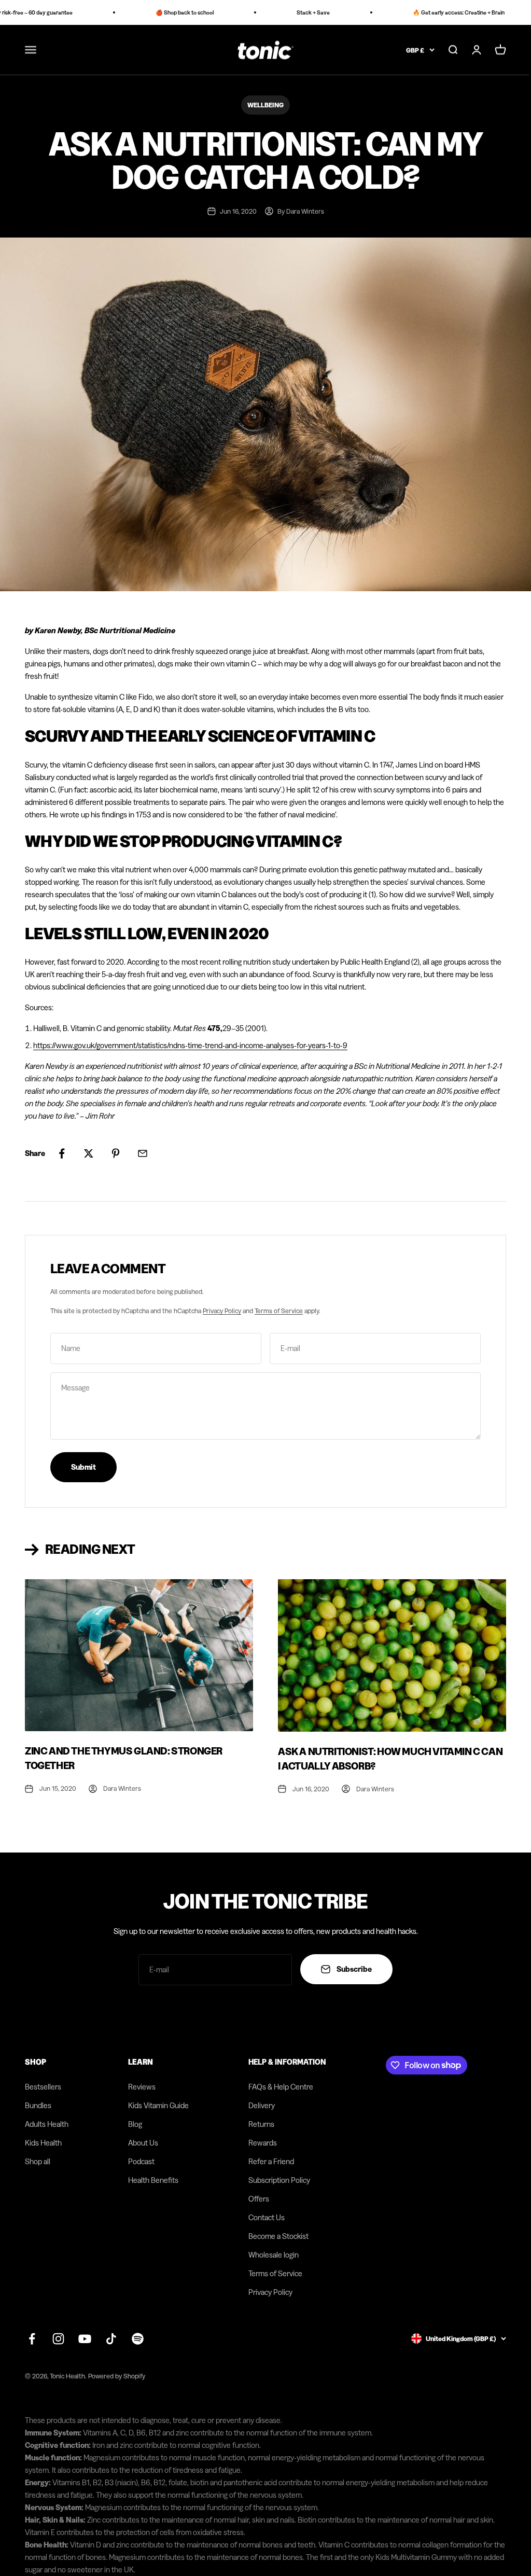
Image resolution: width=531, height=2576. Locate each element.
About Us (143, 2143)
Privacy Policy (222, 1311)
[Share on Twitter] (89, 1153)
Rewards (263, 2143)
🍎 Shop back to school (167, 12)
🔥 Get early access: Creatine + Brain (442, 12)
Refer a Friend (271, 2161)
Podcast (141, 2161)
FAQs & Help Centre (281, 2087)
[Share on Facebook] (62, 1153)
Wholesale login (274, 2255)
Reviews (142, 2087)
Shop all (38, 2161)
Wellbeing (265, 105)
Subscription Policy (279, 2180)
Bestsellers (43, 2087)
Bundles (38, 2105)
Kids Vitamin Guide (158, 2105)
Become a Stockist (278, 2236)
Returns (261, 2124)
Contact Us (267, 2217)
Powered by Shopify (117, 2376)
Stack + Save (296, 12)
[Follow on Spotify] (138, 2339)
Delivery (262, 2105)
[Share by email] (143, 1153)
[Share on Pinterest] (116, 1153)
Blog (135, 2124)
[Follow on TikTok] (111, 2339)
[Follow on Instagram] (58, 2339)
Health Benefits (153, 2180)
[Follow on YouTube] (85, 2339)
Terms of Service (279, 1311)
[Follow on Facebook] (32, 2339)
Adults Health (47, 2124)
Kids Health (43, 2143)
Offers (259, 2199)
